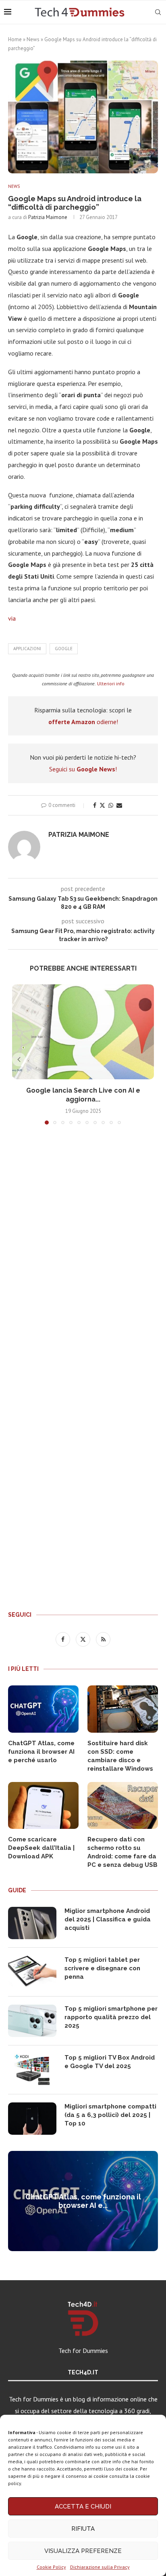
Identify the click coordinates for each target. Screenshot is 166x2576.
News (33, 39)
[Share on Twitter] (102, 805)
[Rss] (103, 1639)
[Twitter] (84, 1639)
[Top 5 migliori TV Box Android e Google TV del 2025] (32, 2070)
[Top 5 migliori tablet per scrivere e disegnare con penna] (32, 1972)
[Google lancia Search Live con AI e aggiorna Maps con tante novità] (83, 1032)
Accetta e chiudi (83, 2506)
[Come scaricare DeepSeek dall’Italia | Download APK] (43, 1806)
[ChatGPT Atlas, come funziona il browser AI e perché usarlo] (43, 1709)
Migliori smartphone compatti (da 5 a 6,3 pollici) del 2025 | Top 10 (110, 2115)
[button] (19, 1059)
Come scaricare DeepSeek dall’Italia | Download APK (41, 1848)
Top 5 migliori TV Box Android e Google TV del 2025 (110, 2062)
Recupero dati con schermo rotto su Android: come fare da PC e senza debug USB (122, 1852)
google (64, 649)
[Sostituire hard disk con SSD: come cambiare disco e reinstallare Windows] (123, 1709)
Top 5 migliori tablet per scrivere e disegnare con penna (102, 1968)
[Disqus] (83, 1251)
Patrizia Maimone (48, 217)
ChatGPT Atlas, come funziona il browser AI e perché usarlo (41, 1752)
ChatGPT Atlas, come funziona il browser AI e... (83, 2201)
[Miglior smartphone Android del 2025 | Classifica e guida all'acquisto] (32, 1923)
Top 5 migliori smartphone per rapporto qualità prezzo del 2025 (111, 2017)
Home (15, 39)
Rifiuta (83, 2529)
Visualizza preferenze (83, 2551)
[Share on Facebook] (95, 805)
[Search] (158, 12)
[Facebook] (64, 1639)
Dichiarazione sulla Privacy (100, 2567)
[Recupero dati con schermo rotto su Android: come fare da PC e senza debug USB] (123, 1806)
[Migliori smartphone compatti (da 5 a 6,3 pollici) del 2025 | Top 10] (32, 2119)
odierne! (83, 722)
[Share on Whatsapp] (111, 805)
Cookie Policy (51, 2567)
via (12, 618)
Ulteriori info (111, 683)
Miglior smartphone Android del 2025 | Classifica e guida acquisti (108, 1919)
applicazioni (27, 649)
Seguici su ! (83, 769)
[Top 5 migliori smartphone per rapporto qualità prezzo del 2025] (32, 2021)
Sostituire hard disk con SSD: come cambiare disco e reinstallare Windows (120, 1756)
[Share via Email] (119, 805)
